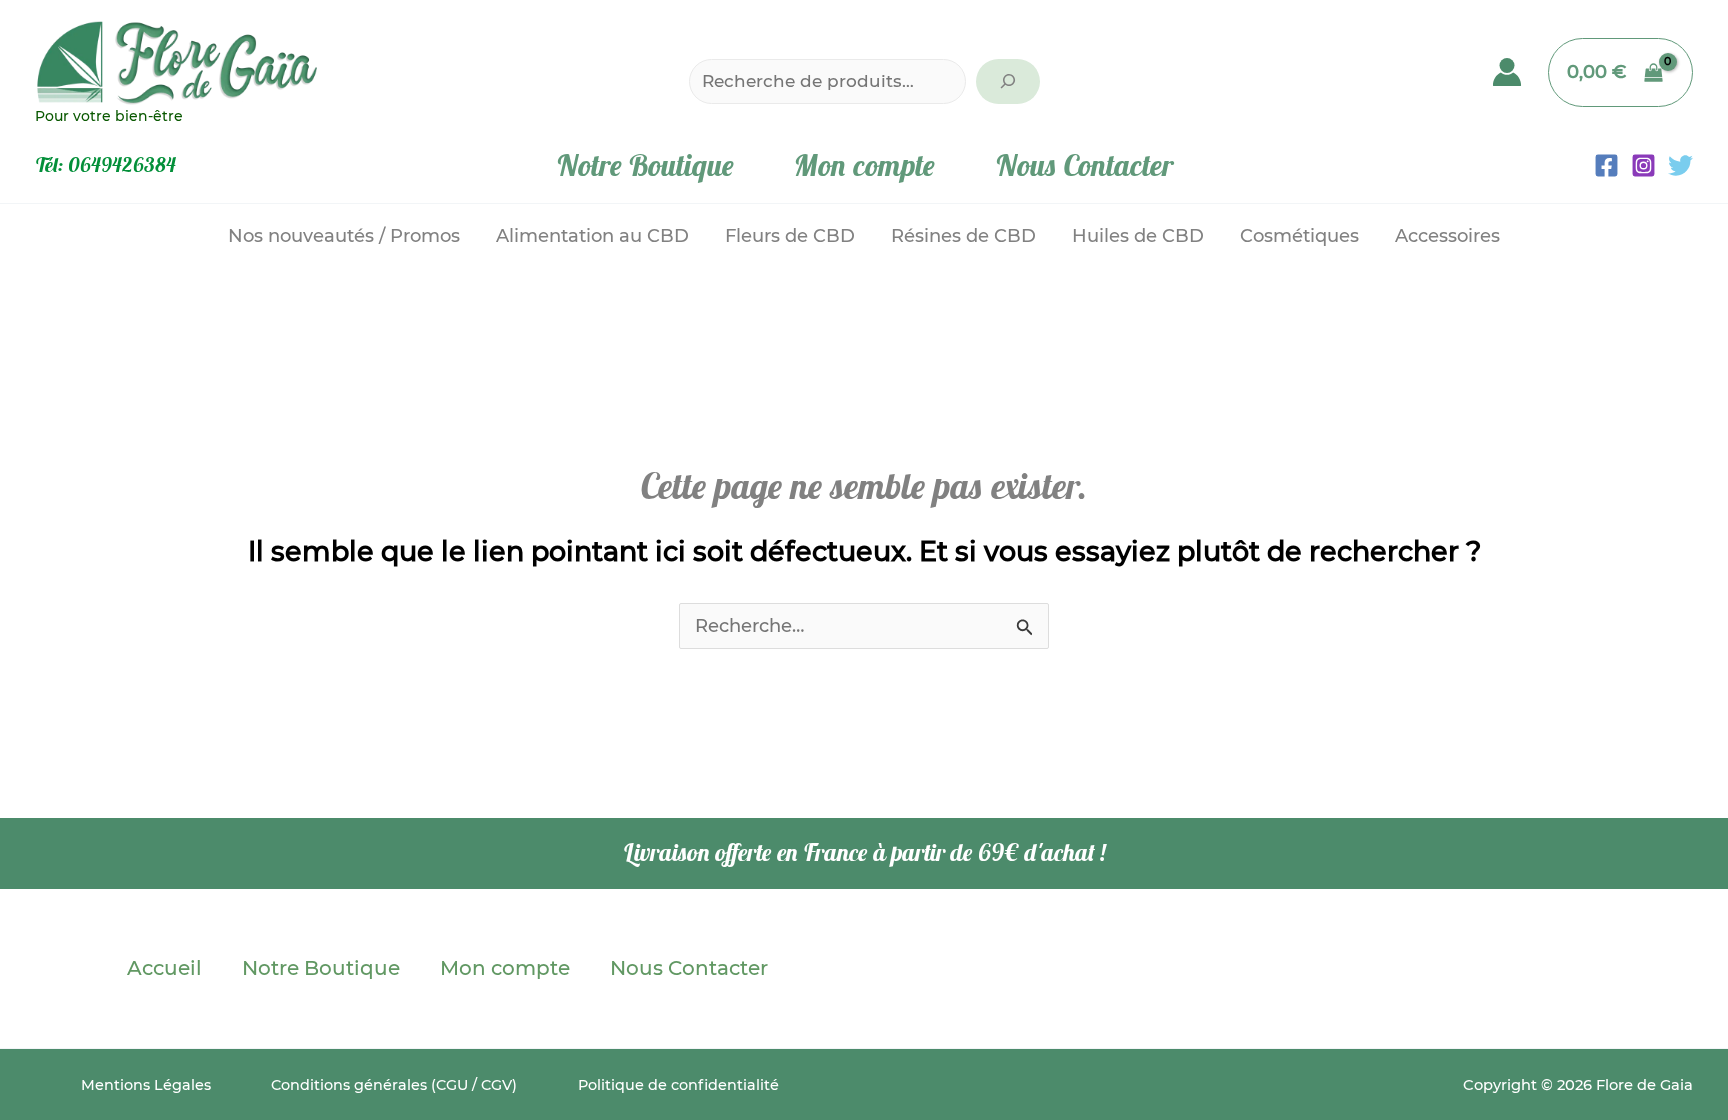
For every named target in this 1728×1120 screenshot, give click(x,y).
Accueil (164, 968)
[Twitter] (1680, 165)
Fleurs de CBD (790, 236)
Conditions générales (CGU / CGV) (394, 1085)
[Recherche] (1008, 82)
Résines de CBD (963, 236)
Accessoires (1447, 236)
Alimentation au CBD (592, 236)
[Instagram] (1643, 165)
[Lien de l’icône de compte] (1507, 72)
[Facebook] (1606, 165)
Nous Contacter (1084, 165)
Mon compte (864, 165)
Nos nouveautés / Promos (344, 236)
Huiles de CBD (1138, 236)
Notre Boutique (645, 165)
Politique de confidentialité (678, 1085)
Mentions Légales (146, 1085)
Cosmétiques (1299, 236)
